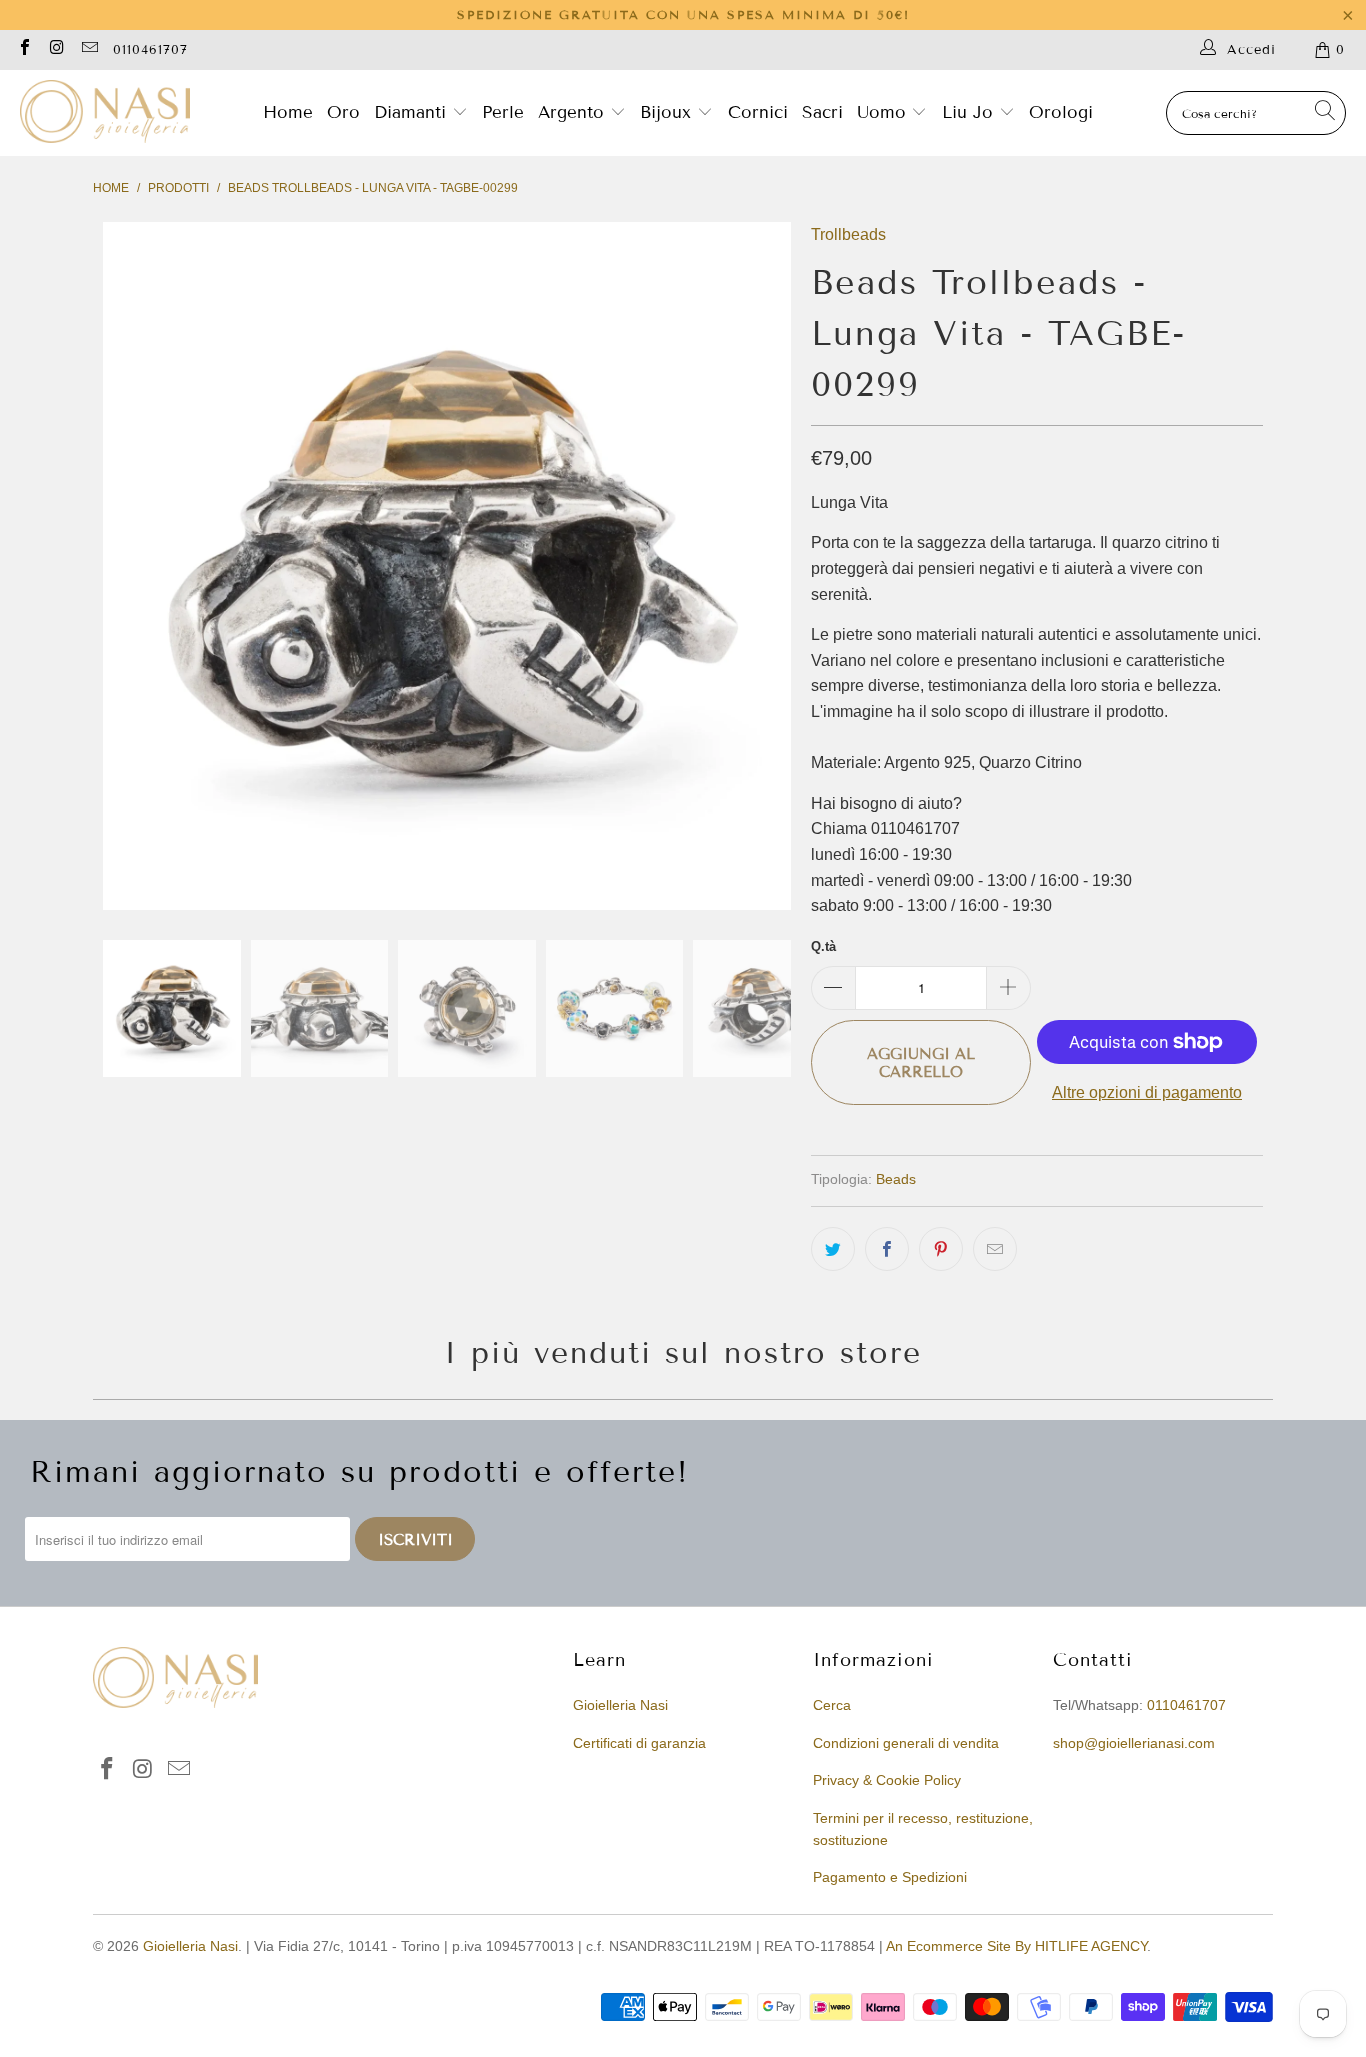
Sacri (822, 112)
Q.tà (823, 946)
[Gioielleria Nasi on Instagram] (56, 49)
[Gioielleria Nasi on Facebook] (24, 49)
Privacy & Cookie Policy (887, 1780)
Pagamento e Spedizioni (890, 1877)
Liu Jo (970, 112)
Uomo (884, 112)
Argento (571, 112)
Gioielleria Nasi (620, 1705)
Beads (896, 1179)
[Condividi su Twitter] (833, 1249)
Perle (503, 112)
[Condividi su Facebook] (887, 1249)
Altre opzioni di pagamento (1147, 1092)
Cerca (832, 1705)
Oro (343, 112)
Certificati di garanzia (639, 1743)
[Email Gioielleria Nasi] (89, 49)
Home (288, 112)
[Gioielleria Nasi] (105, 113)
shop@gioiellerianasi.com (1134, 1743)
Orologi (1061, 112)
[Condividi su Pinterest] (941, 1249)
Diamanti (413, 112)
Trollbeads (848, 234)
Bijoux (668, 112)
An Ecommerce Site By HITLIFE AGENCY (1016, 1946)
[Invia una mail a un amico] (995, 1249)
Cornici (758, 112)
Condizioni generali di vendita (906, 1743)
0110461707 (150, 50)
